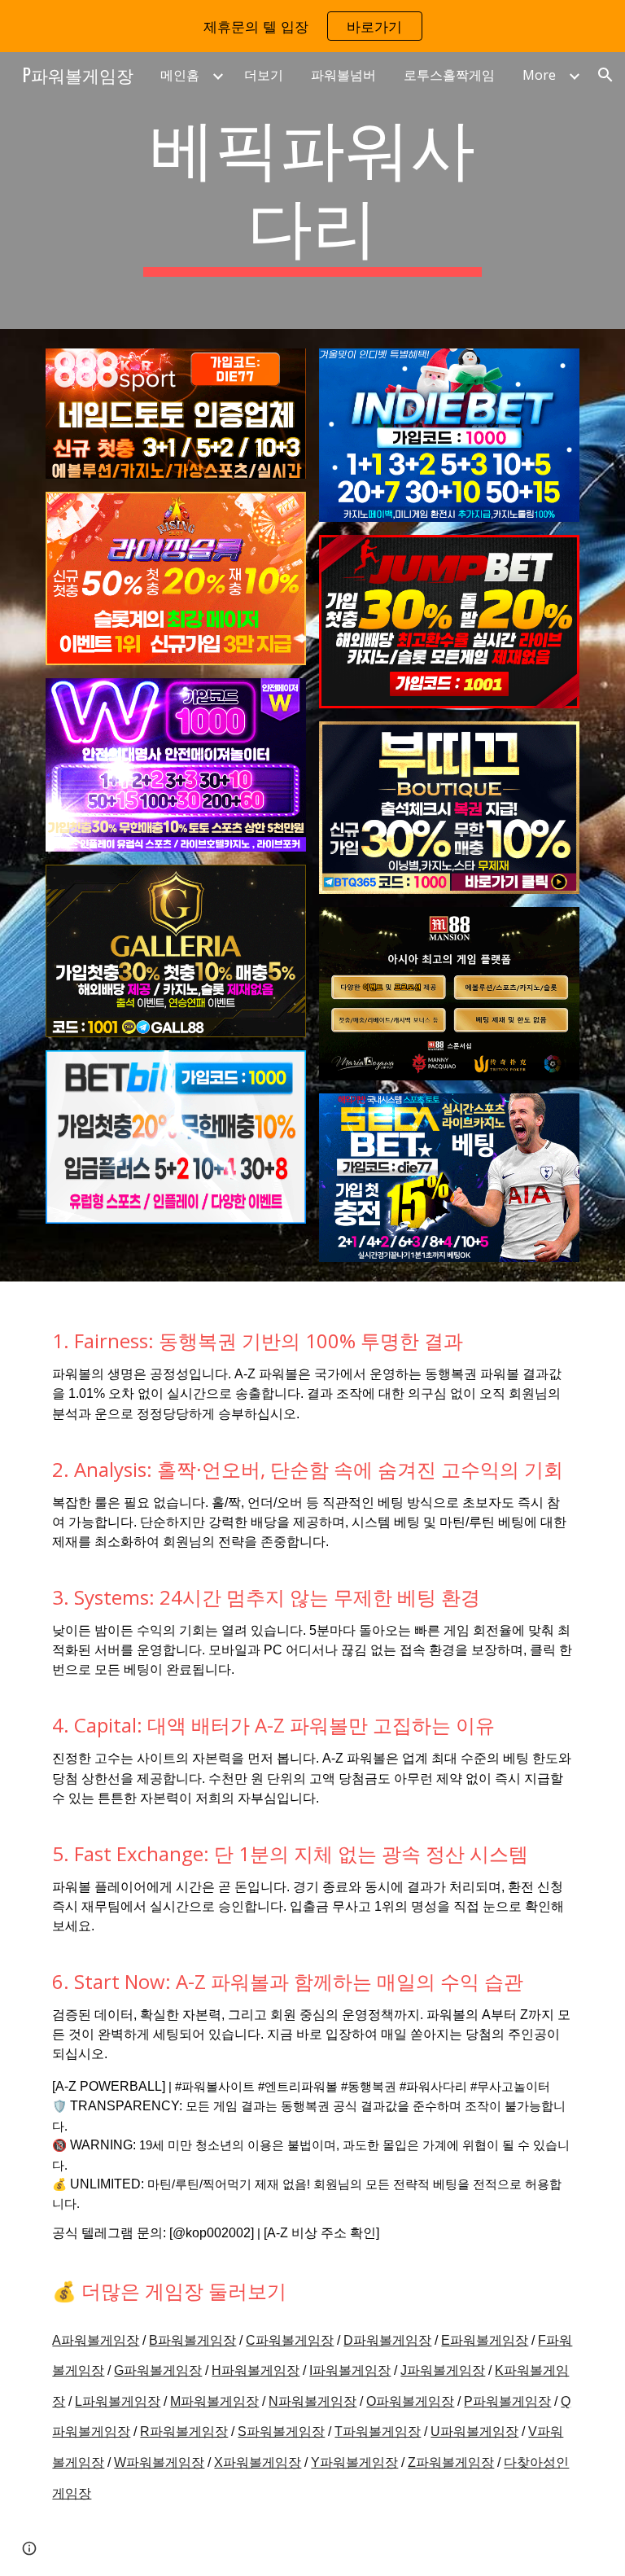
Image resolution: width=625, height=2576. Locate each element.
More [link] (539, 75)
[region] (312, 26)
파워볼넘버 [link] (343, 75)
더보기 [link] (264, 75)
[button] (605, 75)
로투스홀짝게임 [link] (449, 75)
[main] (312, 191)
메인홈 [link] (180, 75)
